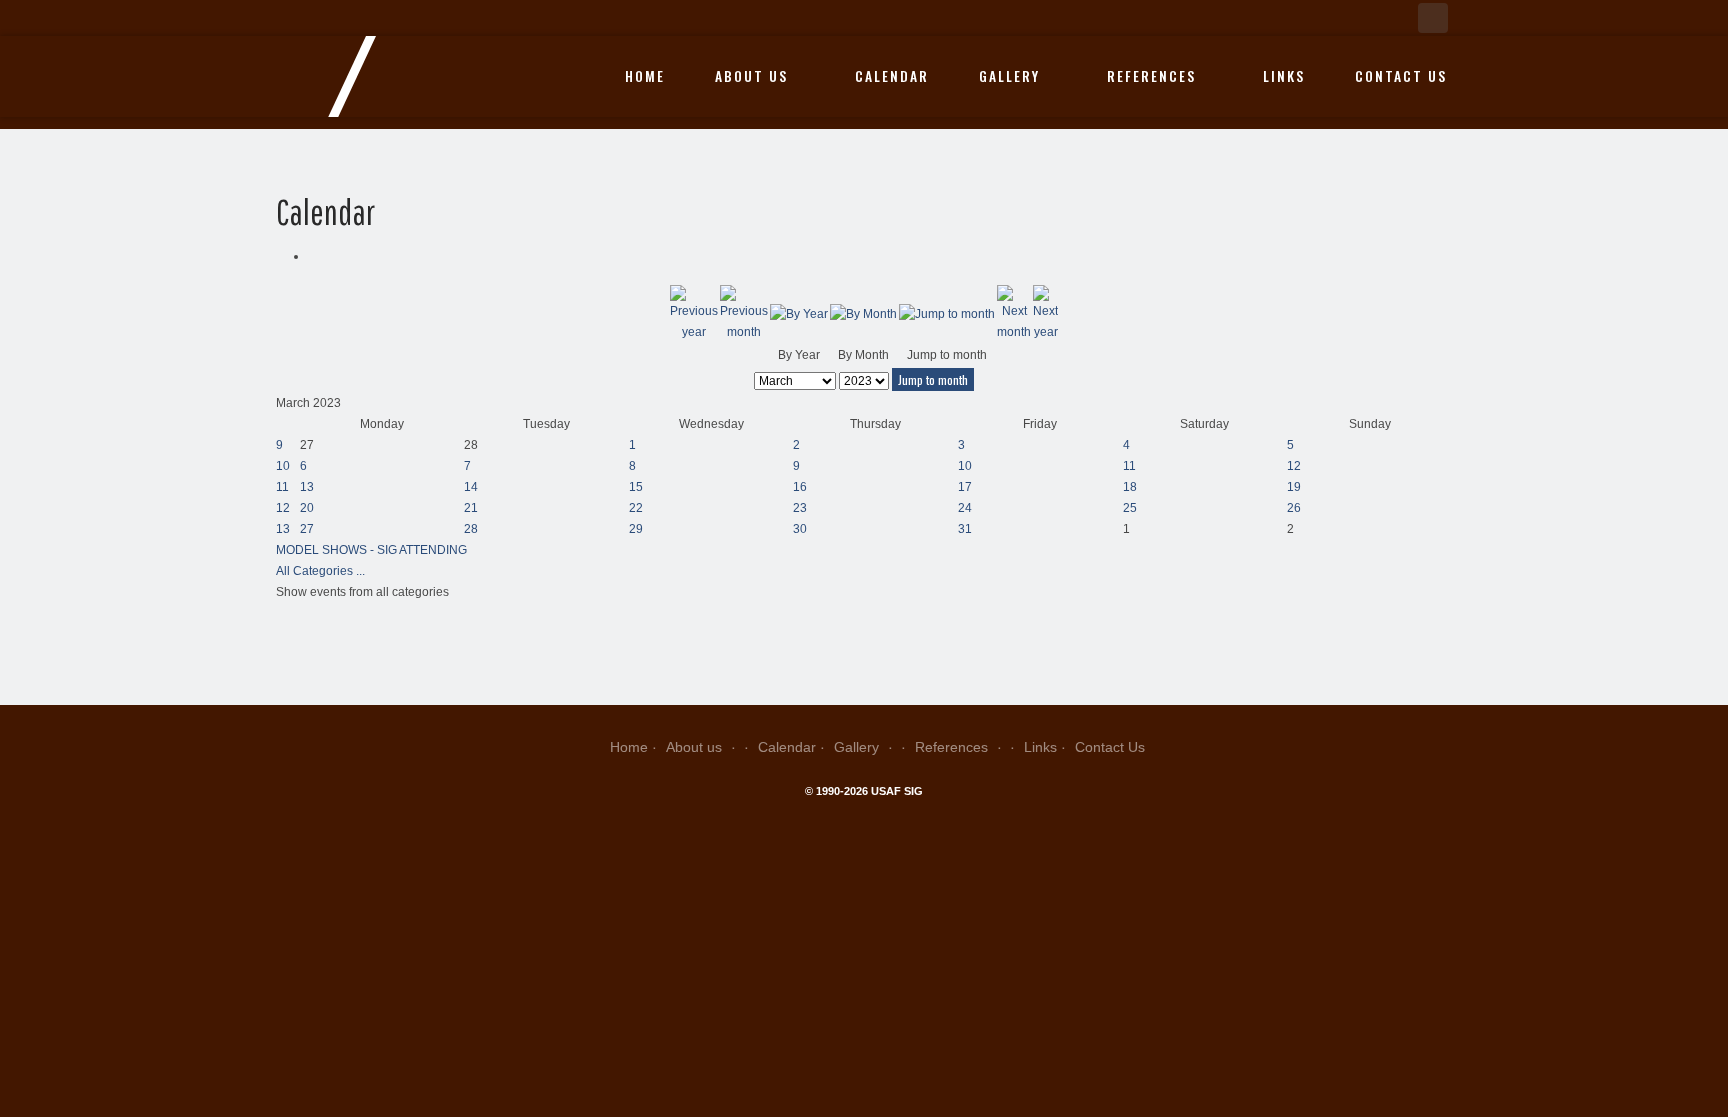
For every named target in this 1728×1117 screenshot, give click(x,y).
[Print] (312, 256)
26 (1294, 508)
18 (1130, 487)
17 (965, 487)
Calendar (892, 76)
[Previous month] (744, 314)
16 (800, 487)
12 (1294, 466)
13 (307, 487)
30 (800, 529)
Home (645, 76)
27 (307, 529)
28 (471, 529)
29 (636, 529)
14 (471, 487)
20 (307, 508)
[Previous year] (694, 314)
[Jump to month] (947, 314)
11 (1129, 466)
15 (636, 487)
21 (471, 508)
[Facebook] (1433, 18)
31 (965, 529)
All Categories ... (320, 571)
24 (965, 508)
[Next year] (1045, 314)
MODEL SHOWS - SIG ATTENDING (371, 550)
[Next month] (1014, 314)
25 (1130, 508)
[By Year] (799, 314)
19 (1294, 487)
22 (636, 508)
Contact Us (1401, 76)
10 (283, 466)
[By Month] (863, 314)
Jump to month (933, 379)
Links (1284, 76)
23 (800, 508)
